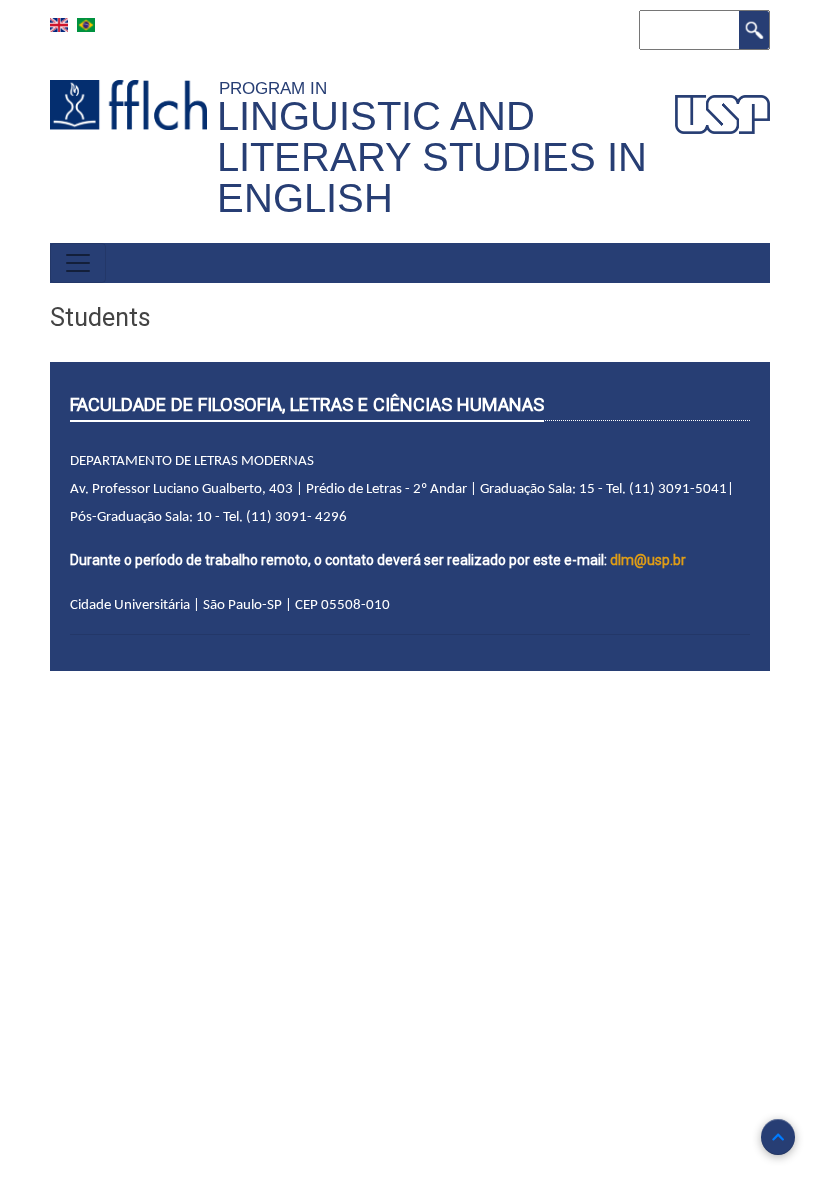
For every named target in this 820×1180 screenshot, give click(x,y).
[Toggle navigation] (78, 263)
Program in (278, 88)
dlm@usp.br (648, 560)
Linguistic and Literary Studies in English (432, 157)
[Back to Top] (778, 1137)
